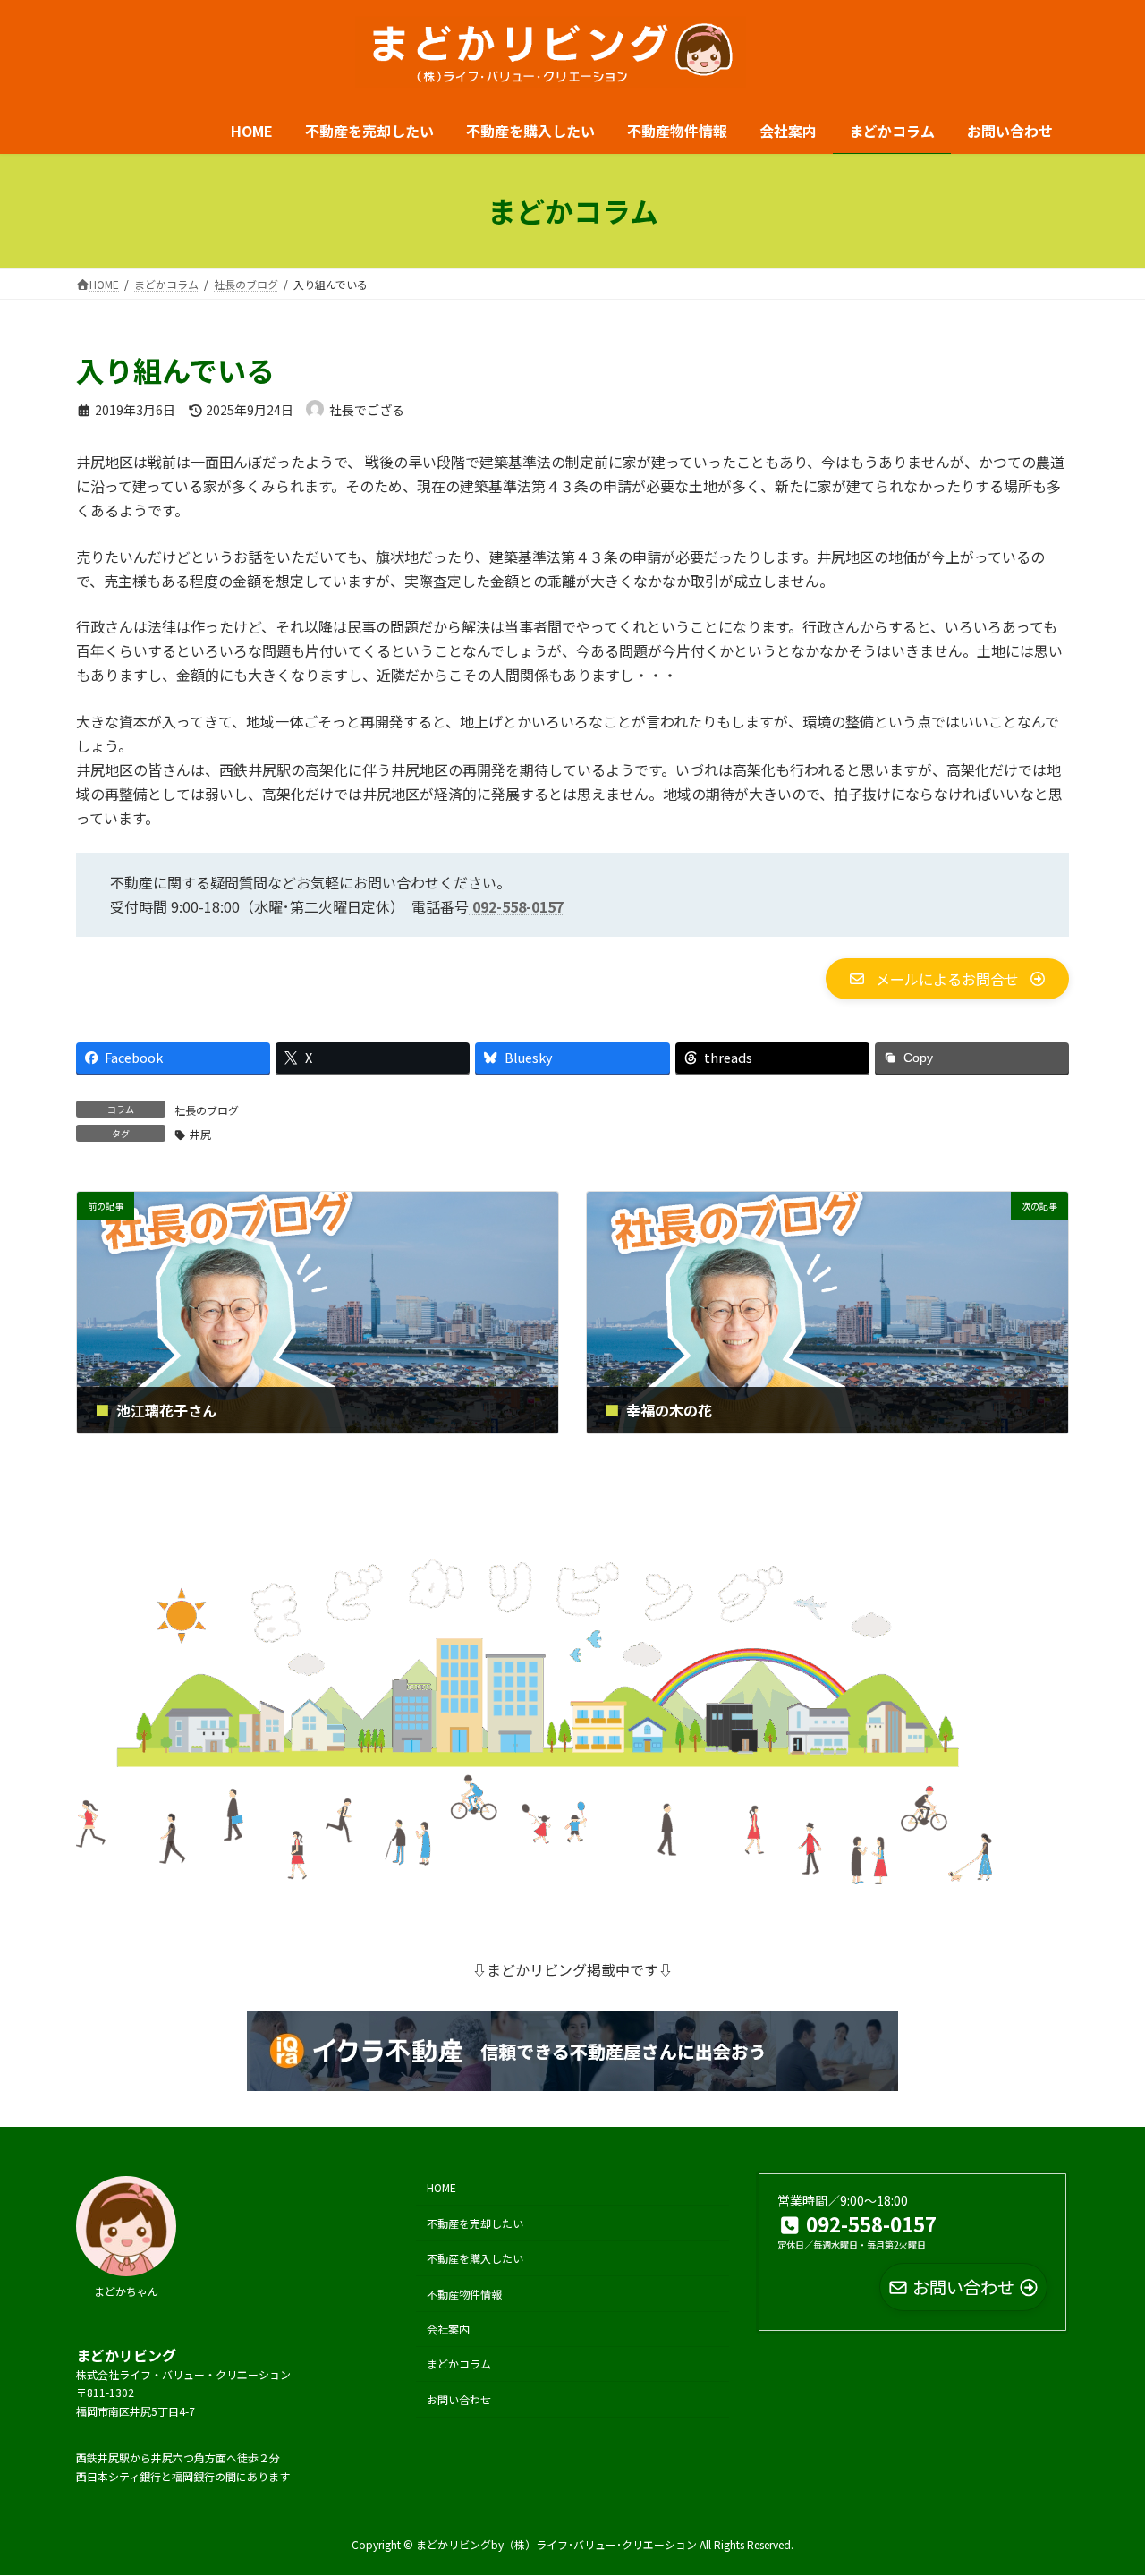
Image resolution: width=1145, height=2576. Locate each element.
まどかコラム (459, 2363)
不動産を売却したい (475, 2223)
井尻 (200, 1134)
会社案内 (448, 2329)
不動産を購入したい (475, 2258)
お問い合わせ (459, 2399)
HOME (441, 2188)
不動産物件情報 (464, 2294)
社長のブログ (207, 1110)
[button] (947, 979)
